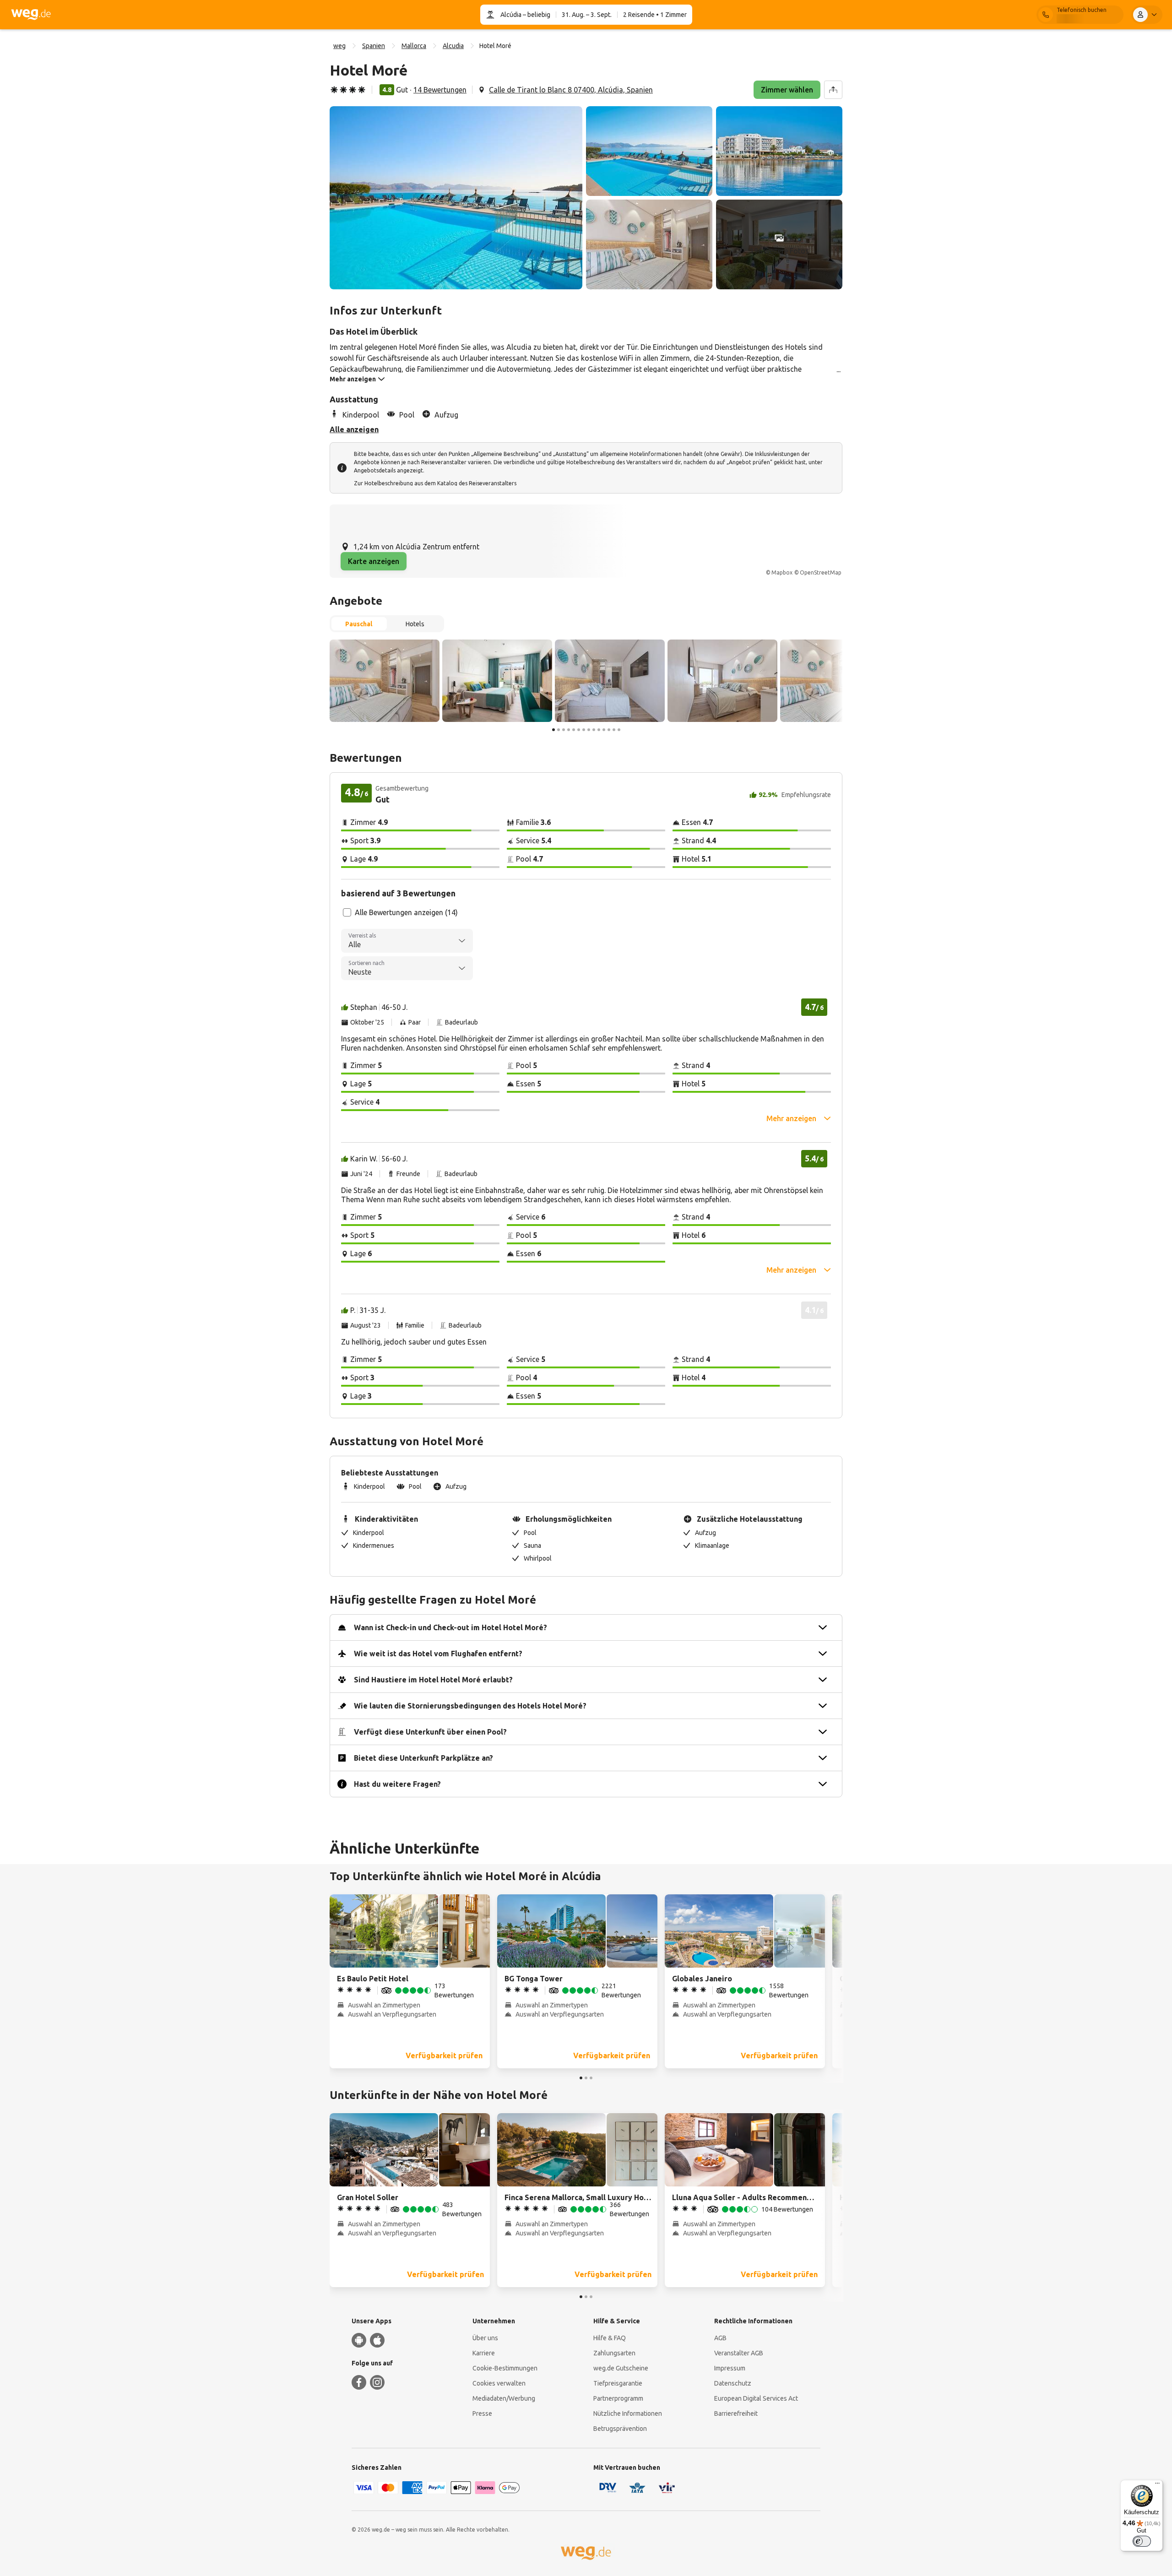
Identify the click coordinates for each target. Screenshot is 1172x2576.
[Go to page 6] (579, 730)
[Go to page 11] (604, 730)
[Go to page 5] (574, 730)
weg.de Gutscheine (621, 2368)
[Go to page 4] (569, 730)
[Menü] (1157, 2485)
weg (339, 46)
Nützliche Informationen (628, 2413)
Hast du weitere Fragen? (397, 1784)
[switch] (1142, 2541)
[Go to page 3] (564, 730)
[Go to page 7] (584, 730)
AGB (720, 2338)
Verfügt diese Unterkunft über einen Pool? (430, 1732)
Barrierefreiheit (736, 2413)
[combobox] (407, 941)
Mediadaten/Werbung (504, 2398)
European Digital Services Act (756, 2398)
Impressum (730, 2368)
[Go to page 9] (594, 730)
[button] (456, 198)
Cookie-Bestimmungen (505, 2368)
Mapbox (782, 572)
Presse (482, 2413)
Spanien (374, 46)
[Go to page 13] (614, 730)
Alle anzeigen (354, 429)
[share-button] (833, 90)
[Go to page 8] (589, 730)
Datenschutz (733, 2383)
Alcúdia (511, 15)
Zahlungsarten (614, 2353)
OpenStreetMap (821, 572)
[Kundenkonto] (1147, 15)
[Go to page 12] (609, 730)
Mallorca (414, 46)
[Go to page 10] (599, 730)
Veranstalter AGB (739, 2353)
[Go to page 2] (559, 730)
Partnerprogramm (618, 2398)
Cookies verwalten (499, 2383)
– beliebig (536, 15)
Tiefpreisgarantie (618, 2383)
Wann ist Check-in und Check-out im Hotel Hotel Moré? (450, 1627)
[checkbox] (347, 912)
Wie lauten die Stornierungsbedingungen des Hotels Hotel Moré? (470, 1706)
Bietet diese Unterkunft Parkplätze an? (423, 1758)
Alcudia (453, 46)
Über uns (485, 2338)
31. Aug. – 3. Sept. (587, 15)
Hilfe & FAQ (610, 2338)
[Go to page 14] (619, 730)
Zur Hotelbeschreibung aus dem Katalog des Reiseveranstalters (435, 483)
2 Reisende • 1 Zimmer (655, 15)
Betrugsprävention (620, 2429)
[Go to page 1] (553, 730)
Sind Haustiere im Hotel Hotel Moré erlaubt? (433, 1680)
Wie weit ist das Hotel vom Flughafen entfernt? (438, 1654)
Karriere (484, 2353)
